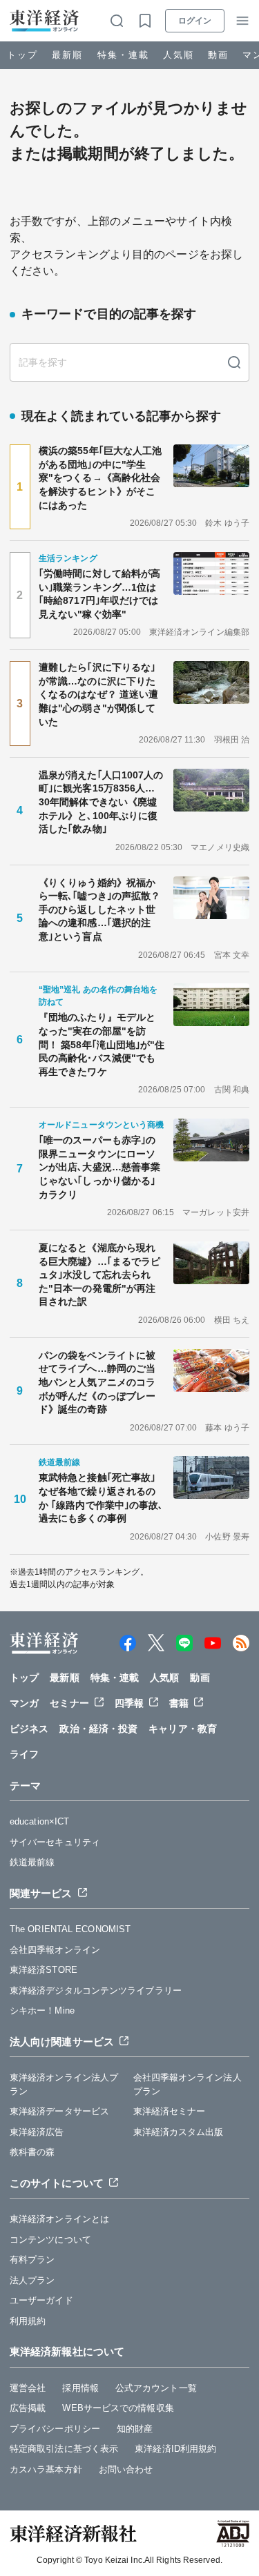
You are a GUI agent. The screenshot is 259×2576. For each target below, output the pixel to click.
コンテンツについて (50, 2240)
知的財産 (135, 2429)
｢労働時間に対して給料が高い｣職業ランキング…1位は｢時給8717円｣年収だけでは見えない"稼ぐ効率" (99, 594)
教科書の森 (32, 2152)
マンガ (24, 1703)
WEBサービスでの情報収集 (118, 2408)
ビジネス (29, 1729)
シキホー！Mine (42, 2010)
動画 (218, 55)
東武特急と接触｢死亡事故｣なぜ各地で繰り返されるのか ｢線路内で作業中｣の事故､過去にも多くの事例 (101, 1498)
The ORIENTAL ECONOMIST (70, 1929)
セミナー (69, 1703)
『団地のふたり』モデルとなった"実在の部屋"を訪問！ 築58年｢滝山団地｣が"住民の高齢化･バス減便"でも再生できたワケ (102, 1044)
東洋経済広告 (37, 2132)
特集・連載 (123, 55)
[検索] (234, 362)
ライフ (24, 1754)
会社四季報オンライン (55, 1950)
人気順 (179, 55)
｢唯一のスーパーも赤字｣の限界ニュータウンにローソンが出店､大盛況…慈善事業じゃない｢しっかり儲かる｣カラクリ (99, 1167)
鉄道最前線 (32, 1862)
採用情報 (80, 2388)
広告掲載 (28, 2408)
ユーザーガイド (41, 2300)
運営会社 (28, 2388)
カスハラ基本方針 (46, 2469)
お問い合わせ (126, 2469)
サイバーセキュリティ (55, 1842)
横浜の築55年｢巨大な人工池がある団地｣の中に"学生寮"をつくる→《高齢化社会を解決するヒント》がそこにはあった (100, 478)
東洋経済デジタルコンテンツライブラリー (96, 1990)
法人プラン (32, 2280)
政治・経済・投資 (98, 1729)
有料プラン (32, 2260)
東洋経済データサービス (59, 2111)
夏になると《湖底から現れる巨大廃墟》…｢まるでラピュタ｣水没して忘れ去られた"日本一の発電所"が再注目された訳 (99, 1275)
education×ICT (39, 1821)
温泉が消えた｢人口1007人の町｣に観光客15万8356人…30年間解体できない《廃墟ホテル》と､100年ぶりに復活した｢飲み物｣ (101, 802)
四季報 (129, 1703)
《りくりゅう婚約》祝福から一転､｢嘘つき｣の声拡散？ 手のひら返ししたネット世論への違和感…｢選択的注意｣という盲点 (102, 910)
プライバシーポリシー (55, 2429)
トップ (22, 55)
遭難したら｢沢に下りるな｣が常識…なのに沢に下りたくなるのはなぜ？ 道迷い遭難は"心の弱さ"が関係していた (98, 694)
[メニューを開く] (242, 21)
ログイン (195, 21)
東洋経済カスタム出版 (179, 2132)
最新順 (67, 55)
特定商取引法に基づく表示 (64, 2449)
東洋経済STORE (44, 1970)
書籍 (179, 1703)
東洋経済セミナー (170, 2111)
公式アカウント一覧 (156, 2388)
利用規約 (28, 2321)
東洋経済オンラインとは (59, 2219)
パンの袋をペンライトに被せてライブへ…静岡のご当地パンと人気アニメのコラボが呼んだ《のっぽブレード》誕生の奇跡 (97, 1382)
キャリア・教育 (183, 1729)
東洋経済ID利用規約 (175, 2449)
